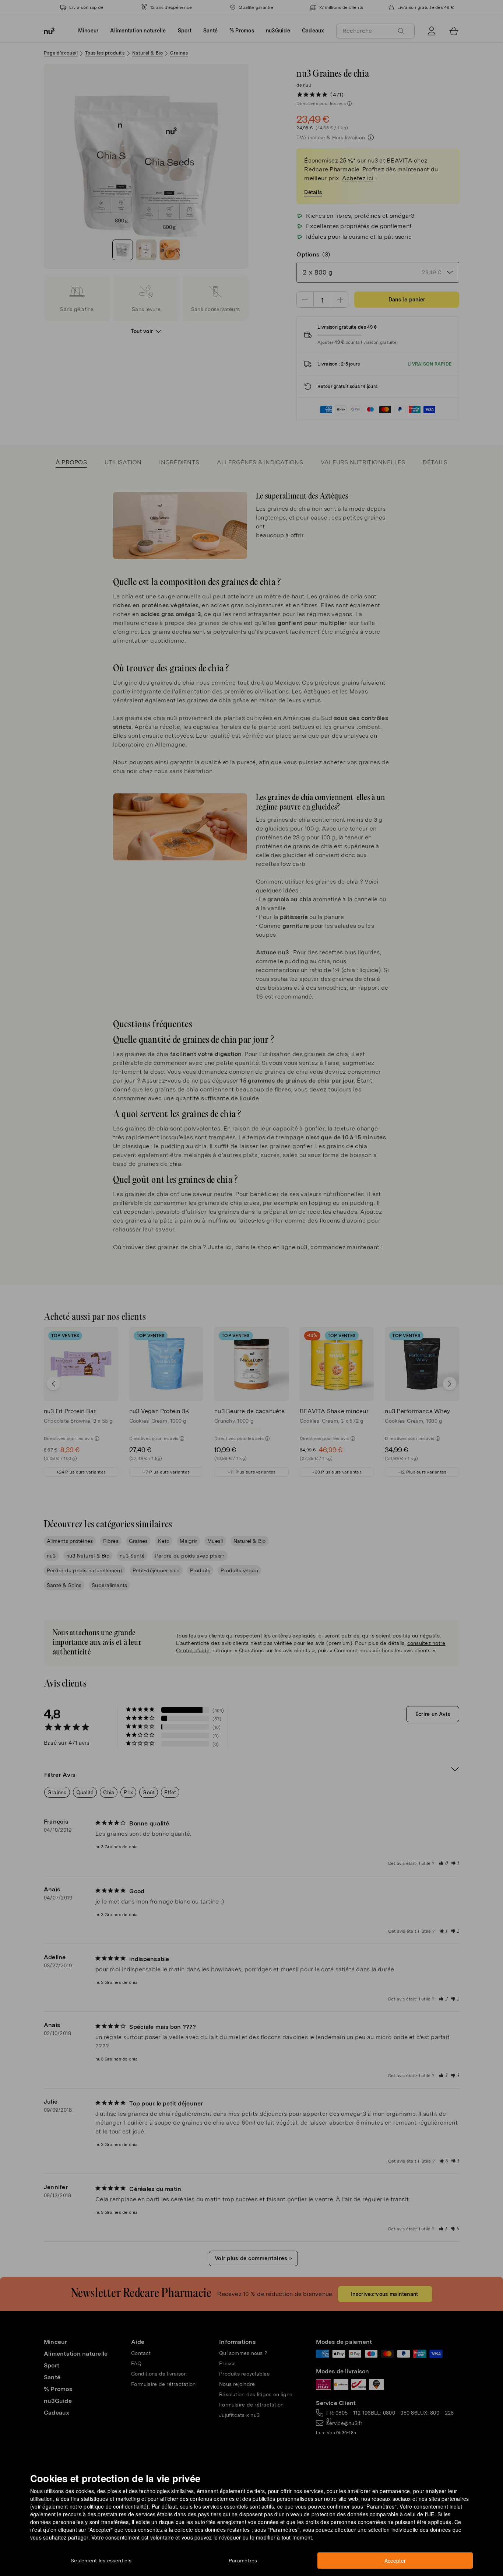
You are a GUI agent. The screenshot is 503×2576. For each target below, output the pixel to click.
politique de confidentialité (115, 2506)
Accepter (395, 2561)
